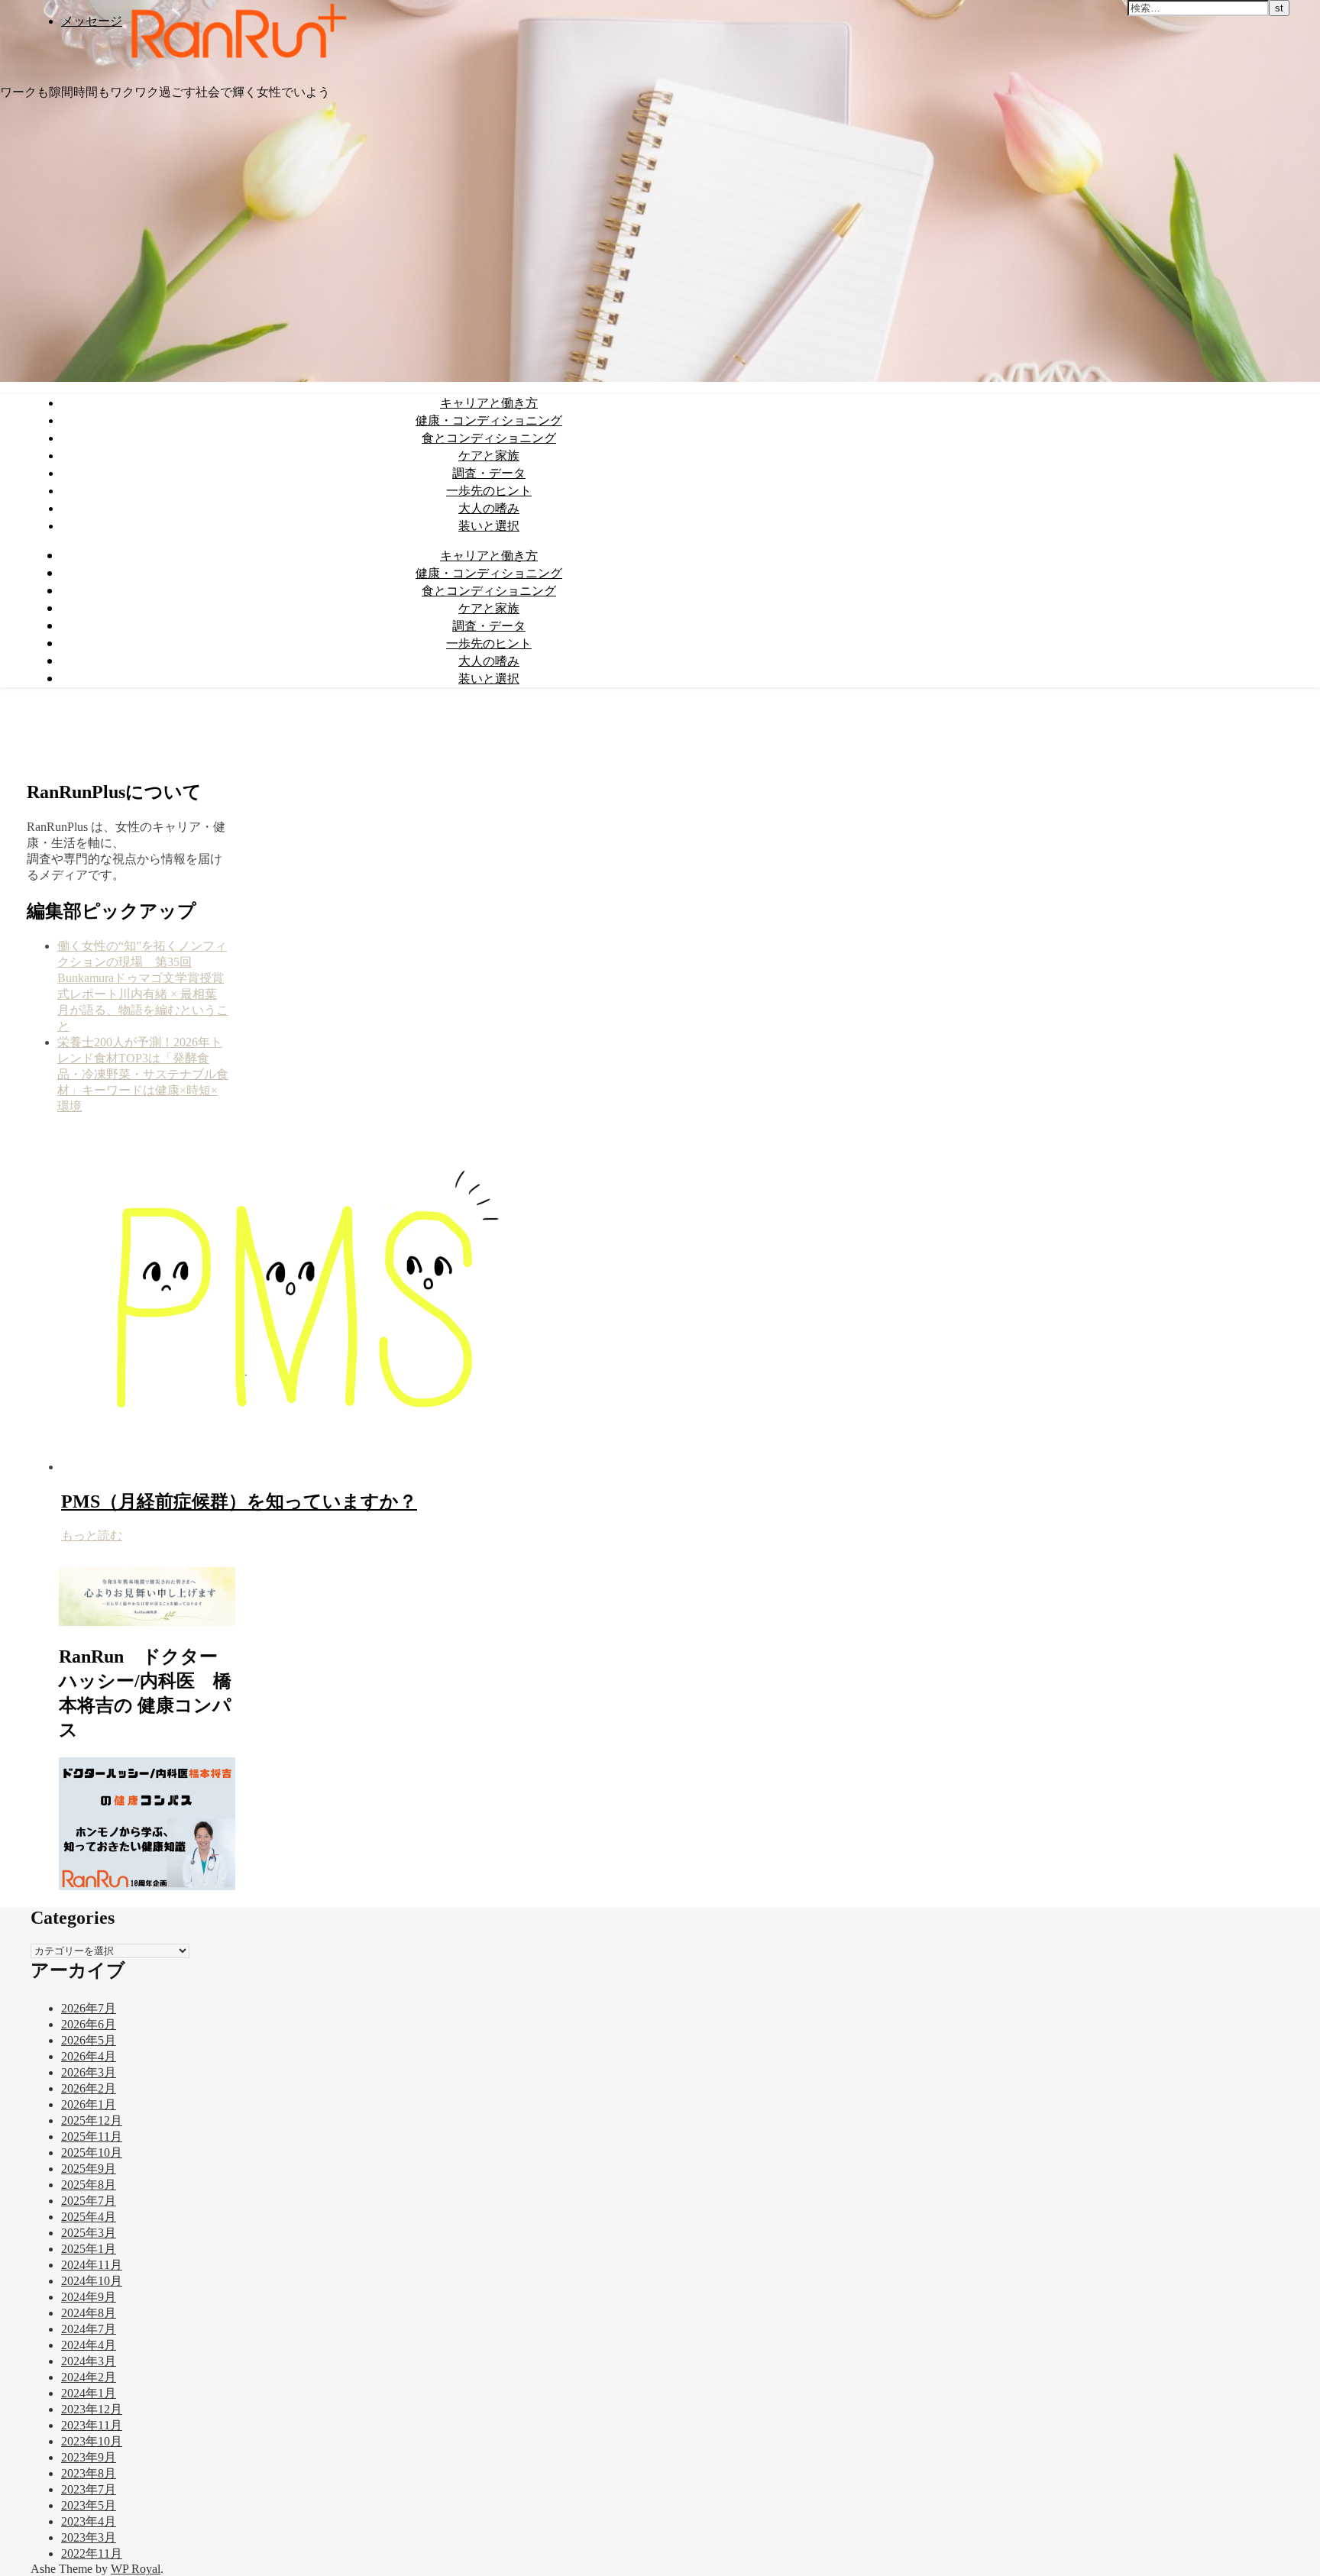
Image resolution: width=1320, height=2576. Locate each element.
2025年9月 (89, 2169)
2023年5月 (89, 2505)
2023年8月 (89, 2473)
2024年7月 (89, 2329)
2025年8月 (89, 2185)
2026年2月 (89, 2088)
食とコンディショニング (489, 438)
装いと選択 (489, 525)
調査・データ (489, 473)
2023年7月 (89, 2489)
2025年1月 (89, 2249)
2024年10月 (92, 2281)
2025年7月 (89, 2201)
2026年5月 (89, 2040)
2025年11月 (92, 2136)
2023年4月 (89, 2521)
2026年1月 (89, 2104)
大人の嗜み (489, 508)
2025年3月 (89, 2233)
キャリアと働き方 (489, 402)
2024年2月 (89, 2377)
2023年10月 (92, 2441)
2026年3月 (89, 2072)
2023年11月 (92, 2425)
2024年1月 (89, 2393)
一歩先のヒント (489, 490)
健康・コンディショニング (489, 420)
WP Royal (136, 2569)
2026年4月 (89, 2056)
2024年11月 (92, 2265)
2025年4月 (89, 2217)
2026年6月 (89, 2024)
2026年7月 (89, 2008)
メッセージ (92, 21)
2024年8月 (89, 2313)
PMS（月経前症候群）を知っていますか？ (239, 1501)
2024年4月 (89, 2345)
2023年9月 (89, 2457)
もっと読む (92, 1535)
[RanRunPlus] (236, 64)
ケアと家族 (489, 455)
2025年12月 (92, 2120)
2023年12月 (92, 2409)
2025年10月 (92, 2153)
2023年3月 (89, 2537)
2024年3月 (89, 2361)
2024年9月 (89, 2297)
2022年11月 (92, 2553)
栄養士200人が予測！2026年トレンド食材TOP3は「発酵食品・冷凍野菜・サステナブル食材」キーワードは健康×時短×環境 (143, 1074)
